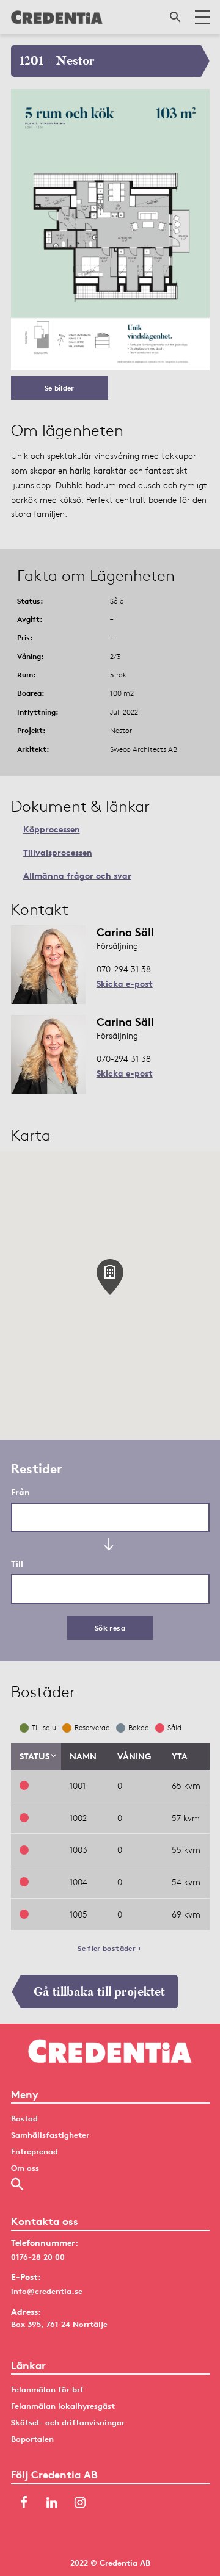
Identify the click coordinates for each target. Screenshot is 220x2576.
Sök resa (110, 1628)
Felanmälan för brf (47, 2389)
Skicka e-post (125, 983)
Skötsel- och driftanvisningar (68, 2422)
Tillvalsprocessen (58, 852)
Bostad (24, 2118)
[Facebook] (24, 2504)
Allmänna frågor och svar (77, 875)
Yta (180, 1756)
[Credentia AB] (57, 17)
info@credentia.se (47, 2291)
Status (35, 1756)
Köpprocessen (52, 829)
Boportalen (32, 2439)
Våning (134, 1756)
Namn (83, 1756)
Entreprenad (35, 2151)
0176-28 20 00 (38, 2257)
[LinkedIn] (52, 2504)
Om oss (25, 2168)
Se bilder (60, 388)
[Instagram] (80, 2504)
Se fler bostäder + (110, 1948)
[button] (110, 1277)
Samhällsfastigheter (50, 2135)
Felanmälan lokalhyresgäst (63, 2406)
